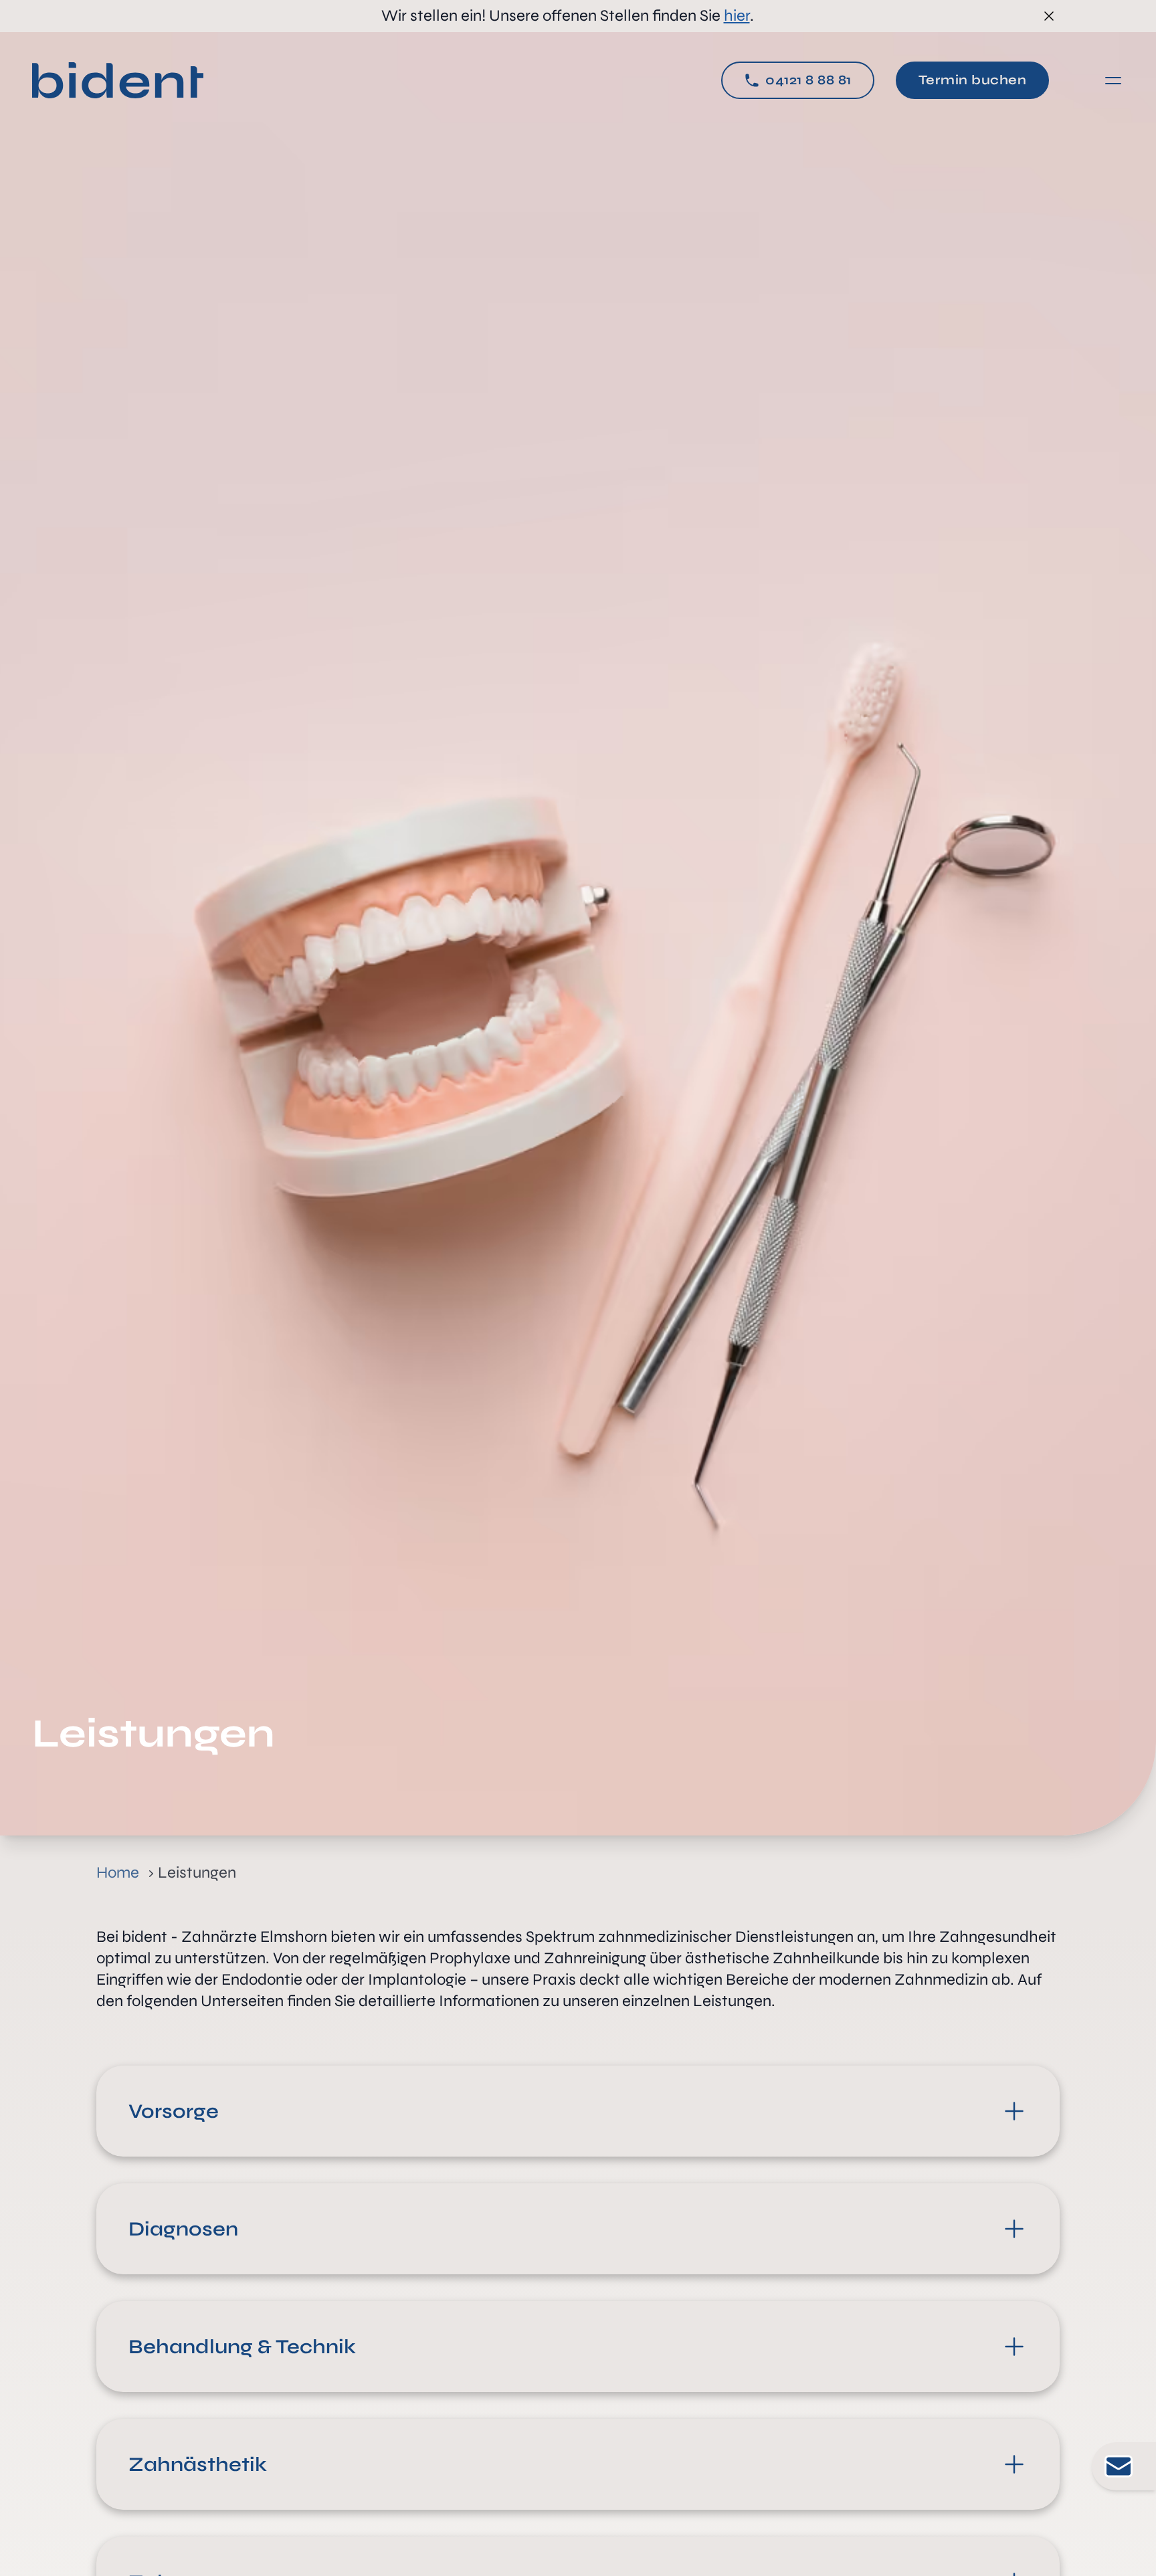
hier (737, 16)
